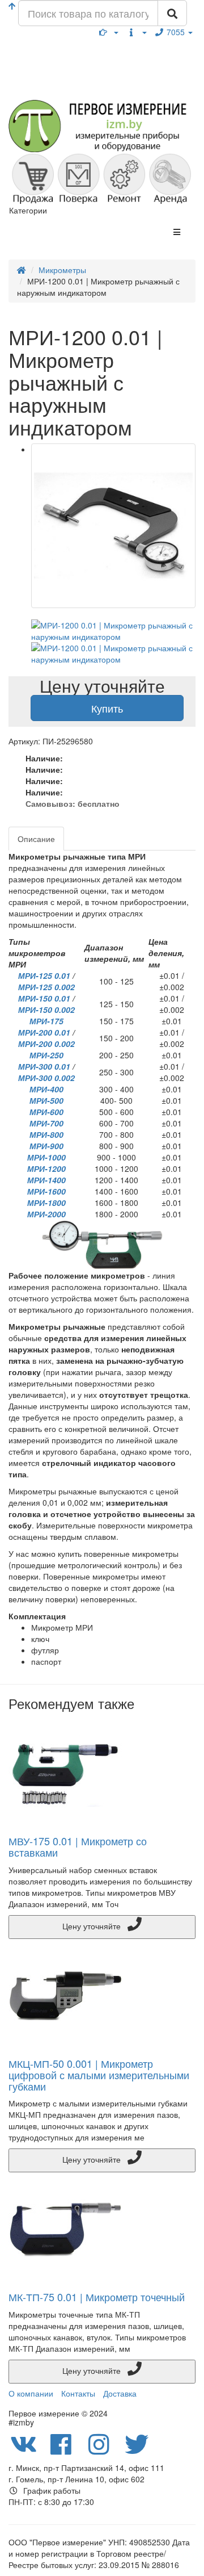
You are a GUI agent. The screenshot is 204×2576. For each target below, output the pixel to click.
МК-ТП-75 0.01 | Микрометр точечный (97, 2297)
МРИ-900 (46, 1146)
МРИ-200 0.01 (44, 1032)
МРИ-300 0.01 (44, 1066)
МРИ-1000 (46, 1157)
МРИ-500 (46, 1100)
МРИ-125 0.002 (46, 987)
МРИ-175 (46, 1021)
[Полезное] (109, 32)
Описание (36, 839)
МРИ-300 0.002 (46, 1078)
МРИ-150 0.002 (46, 1010)
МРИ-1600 (46, 1191)
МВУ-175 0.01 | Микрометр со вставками (78, 1846)
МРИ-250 (46, 1055)
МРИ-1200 (46, 1168)
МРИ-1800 (46, 1203)
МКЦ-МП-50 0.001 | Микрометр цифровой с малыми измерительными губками (99, 2075)
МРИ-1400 (46, 1180)
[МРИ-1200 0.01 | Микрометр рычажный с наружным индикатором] (113, 526)
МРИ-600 (46, 1112)
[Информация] (137, 32)
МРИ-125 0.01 (44, 975)
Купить (107, 708)
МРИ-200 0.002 (46, 1044)
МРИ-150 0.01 (44, 998)
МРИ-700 (46, 1123)
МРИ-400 (46, 1089)
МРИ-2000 (46, 1214)
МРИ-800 (46, 1134)
